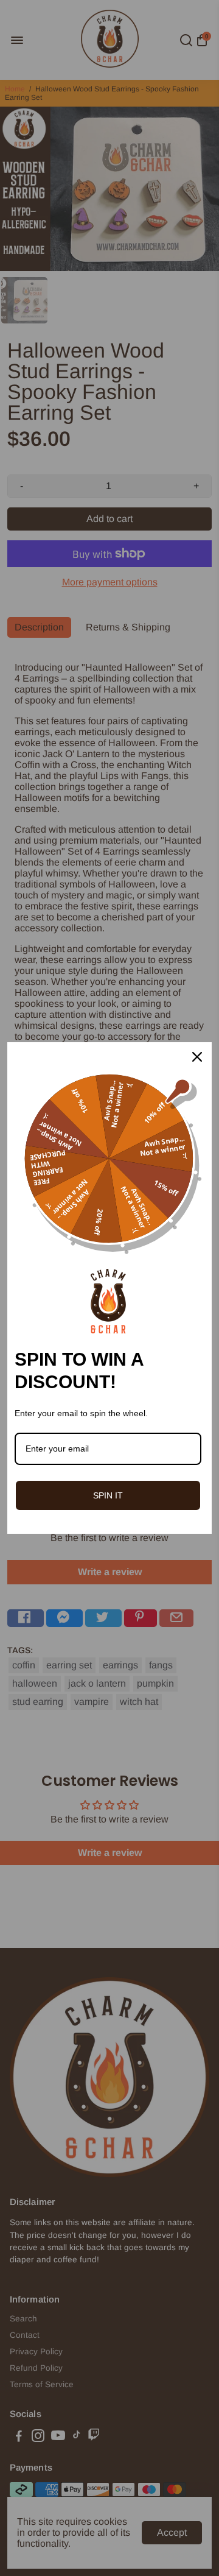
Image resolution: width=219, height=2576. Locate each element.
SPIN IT (108, 1495)
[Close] (197, 1057)
